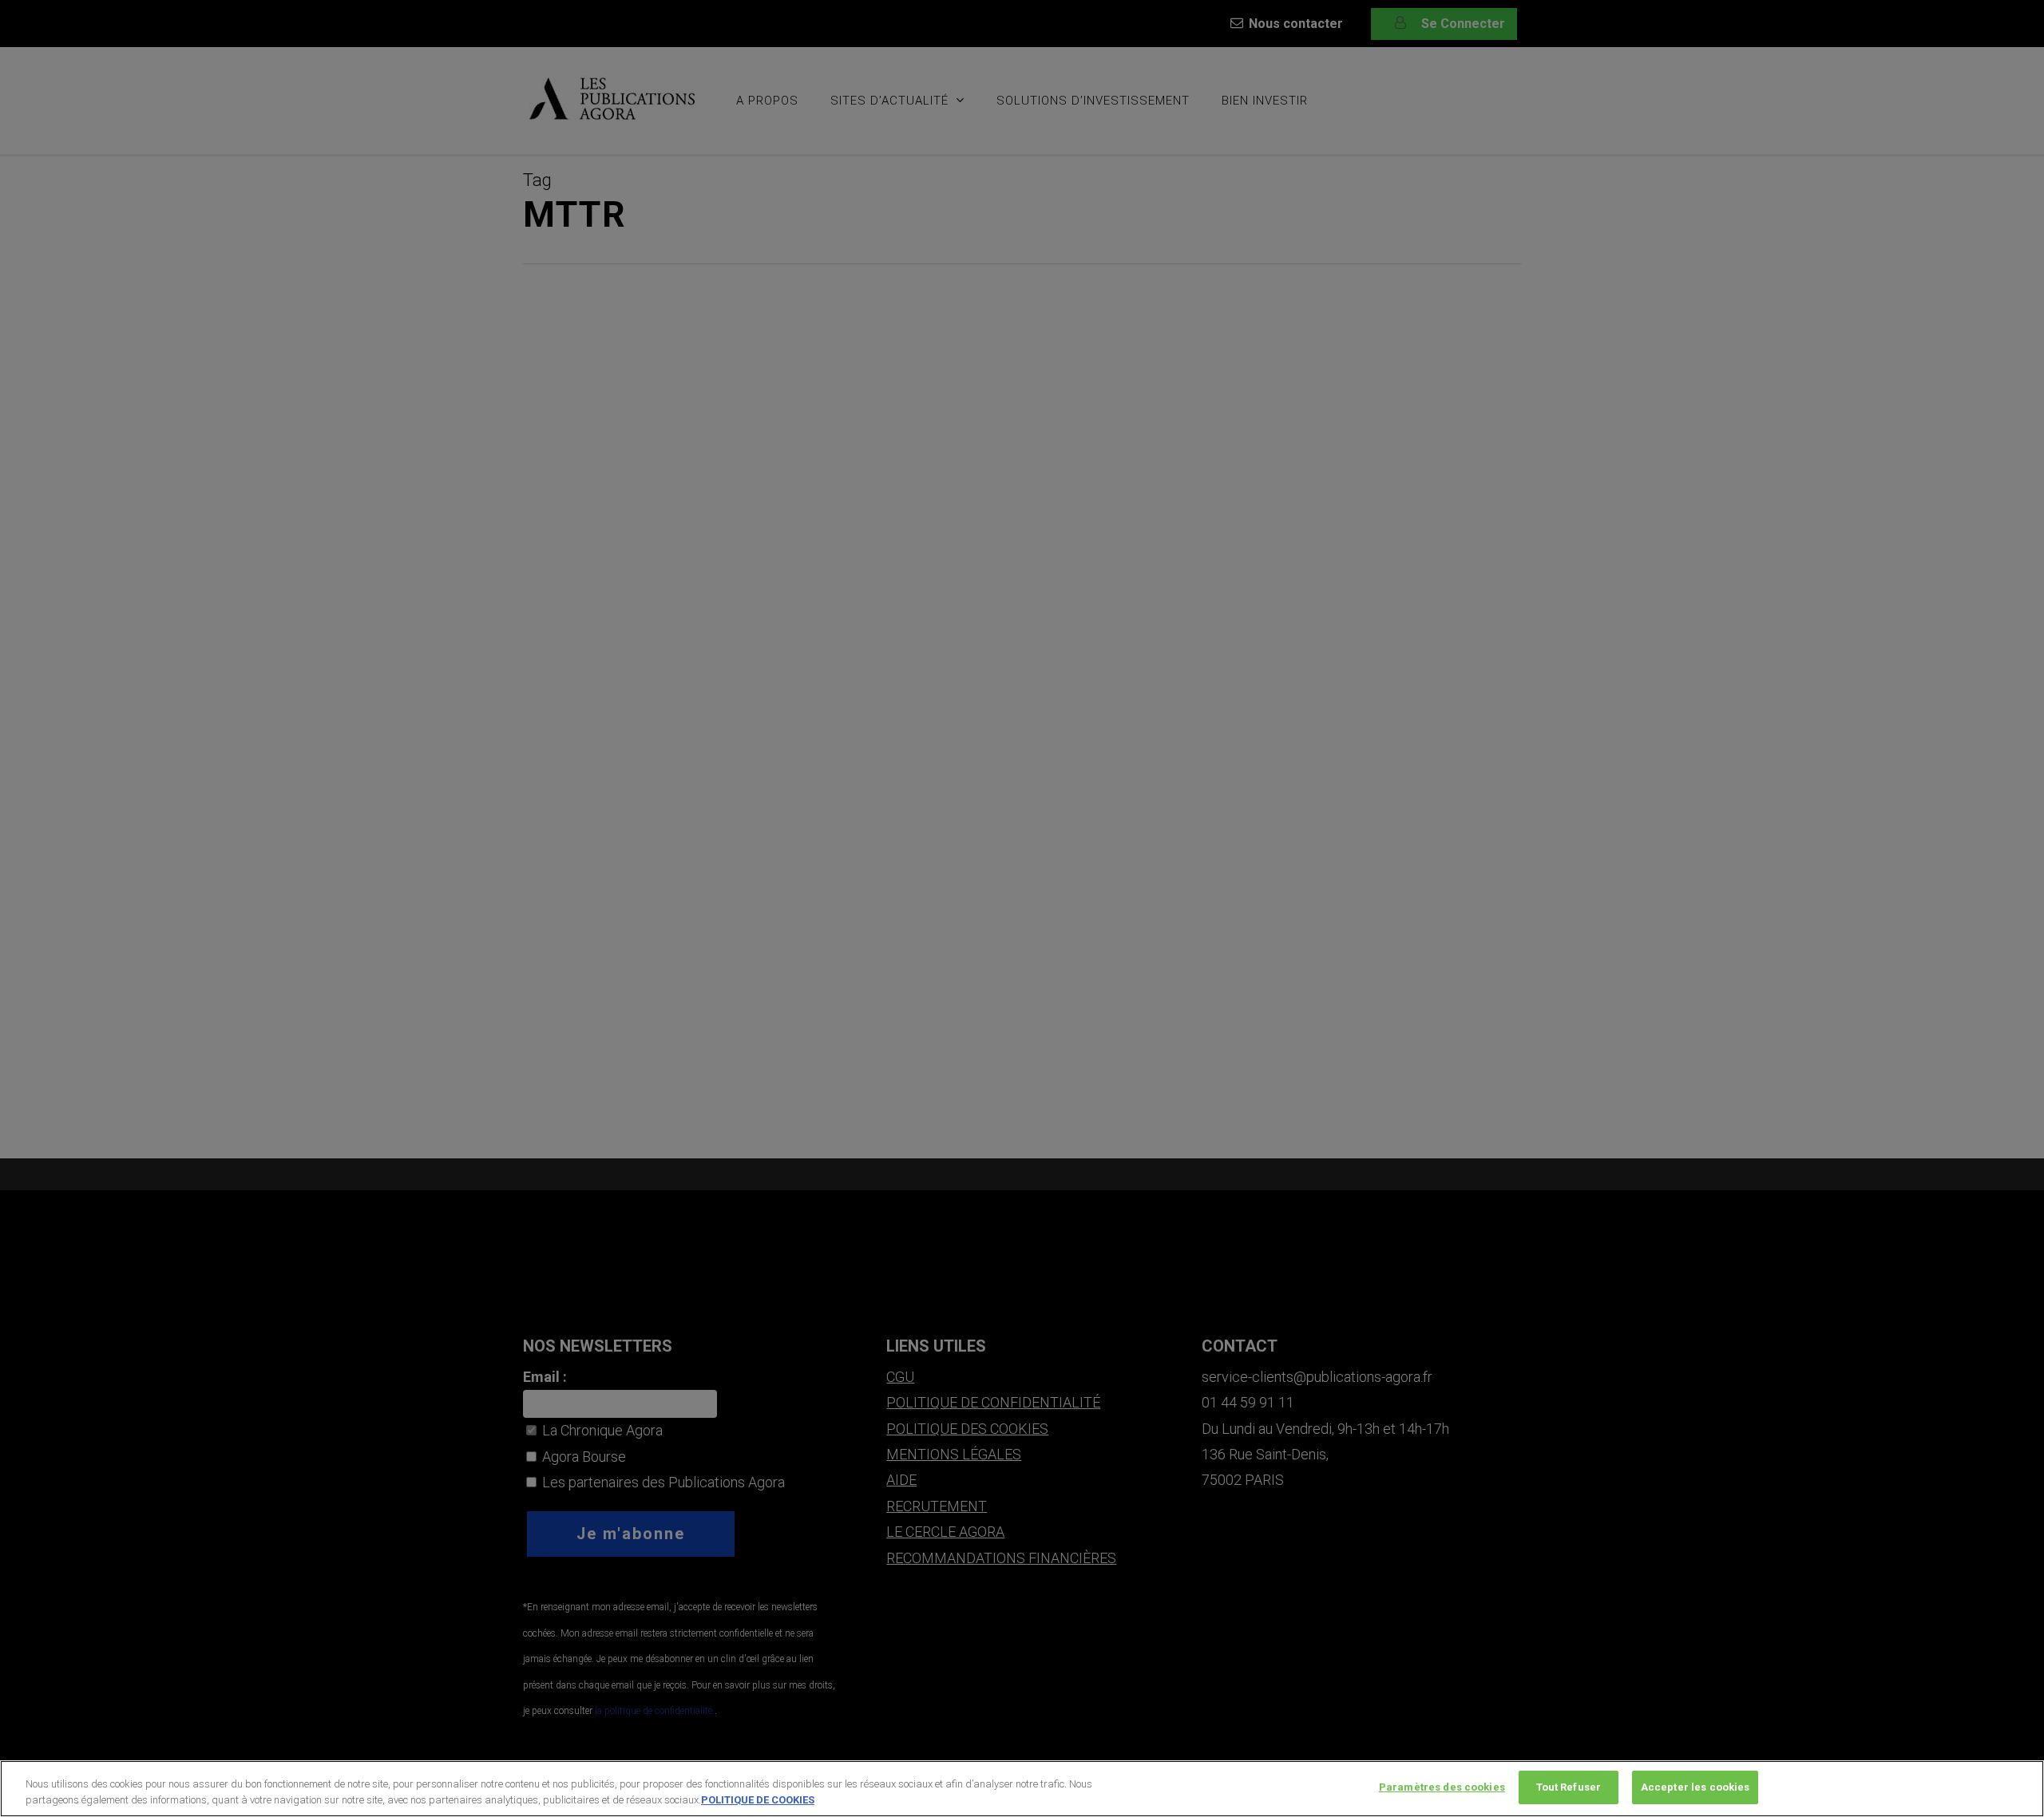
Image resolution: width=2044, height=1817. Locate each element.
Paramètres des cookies (1442, 1787)
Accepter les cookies (1695, 1787)
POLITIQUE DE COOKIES (758, 1800)
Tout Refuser (1569, 1787)
